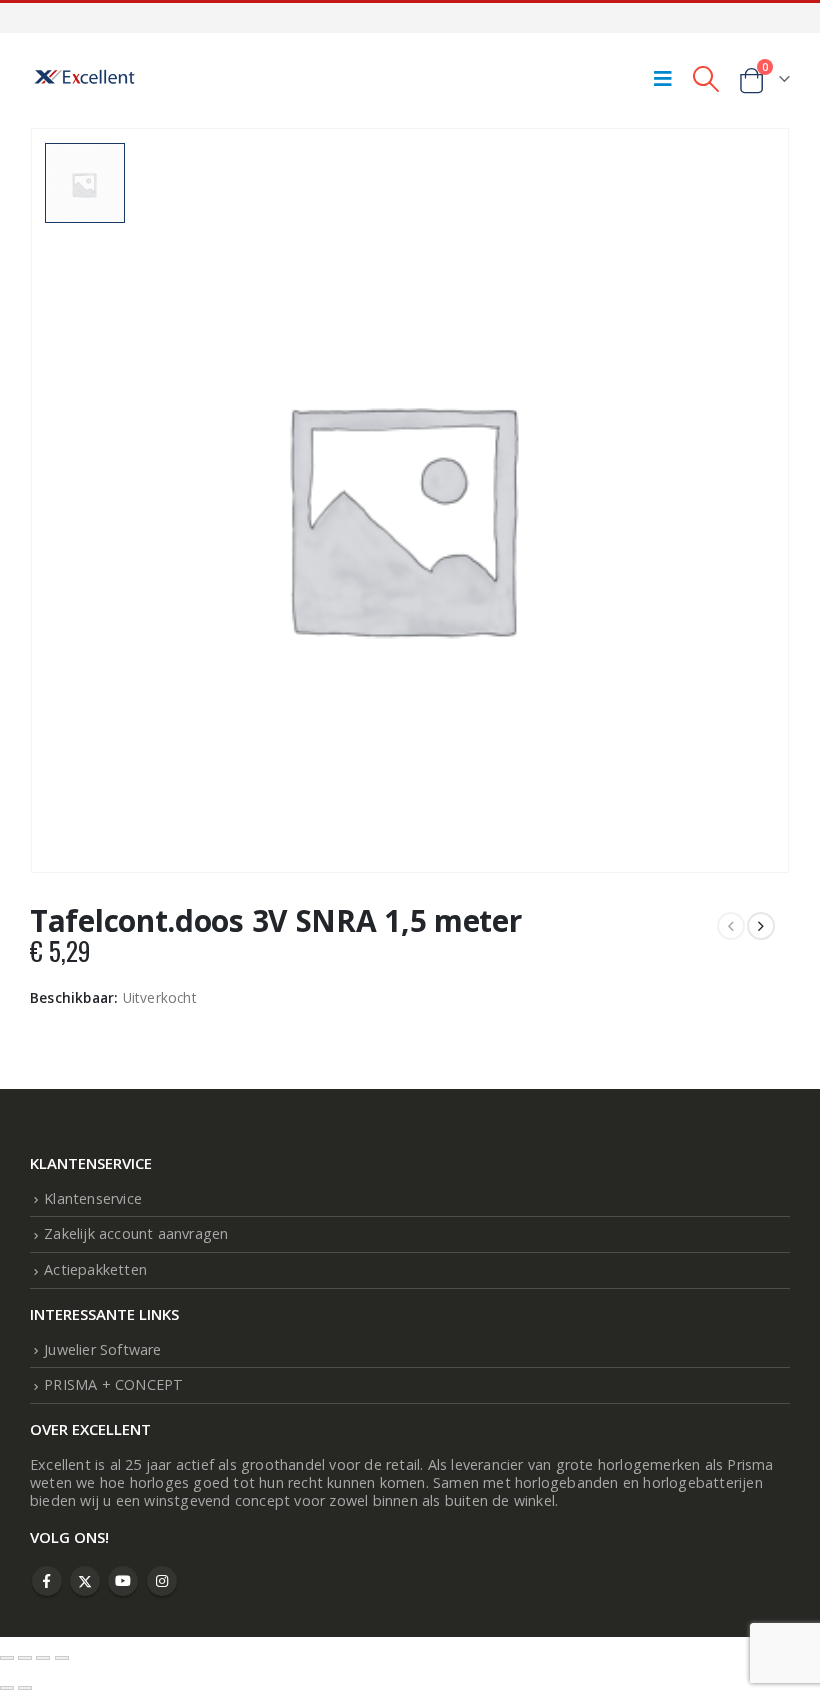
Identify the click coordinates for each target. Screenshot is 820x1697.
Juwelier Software (102, 1349)
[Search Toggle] (705, 78)
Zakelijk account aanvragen (136, 1233)
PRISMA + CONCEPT (113, 1384)
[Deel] (43, 1658)
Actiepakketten (95, 1269)
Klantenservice (93, 1198)
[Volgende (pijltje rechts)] (25, 1688)
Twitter (85, 1581)
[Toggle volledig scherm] (25, 1658)
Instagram (162, 1581)
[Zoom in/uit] (7, 1658)
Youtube (123, 1581)
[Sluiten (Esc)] (62, 1658)
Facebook (47, 1581)
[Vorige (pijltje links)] (7, 1688)
